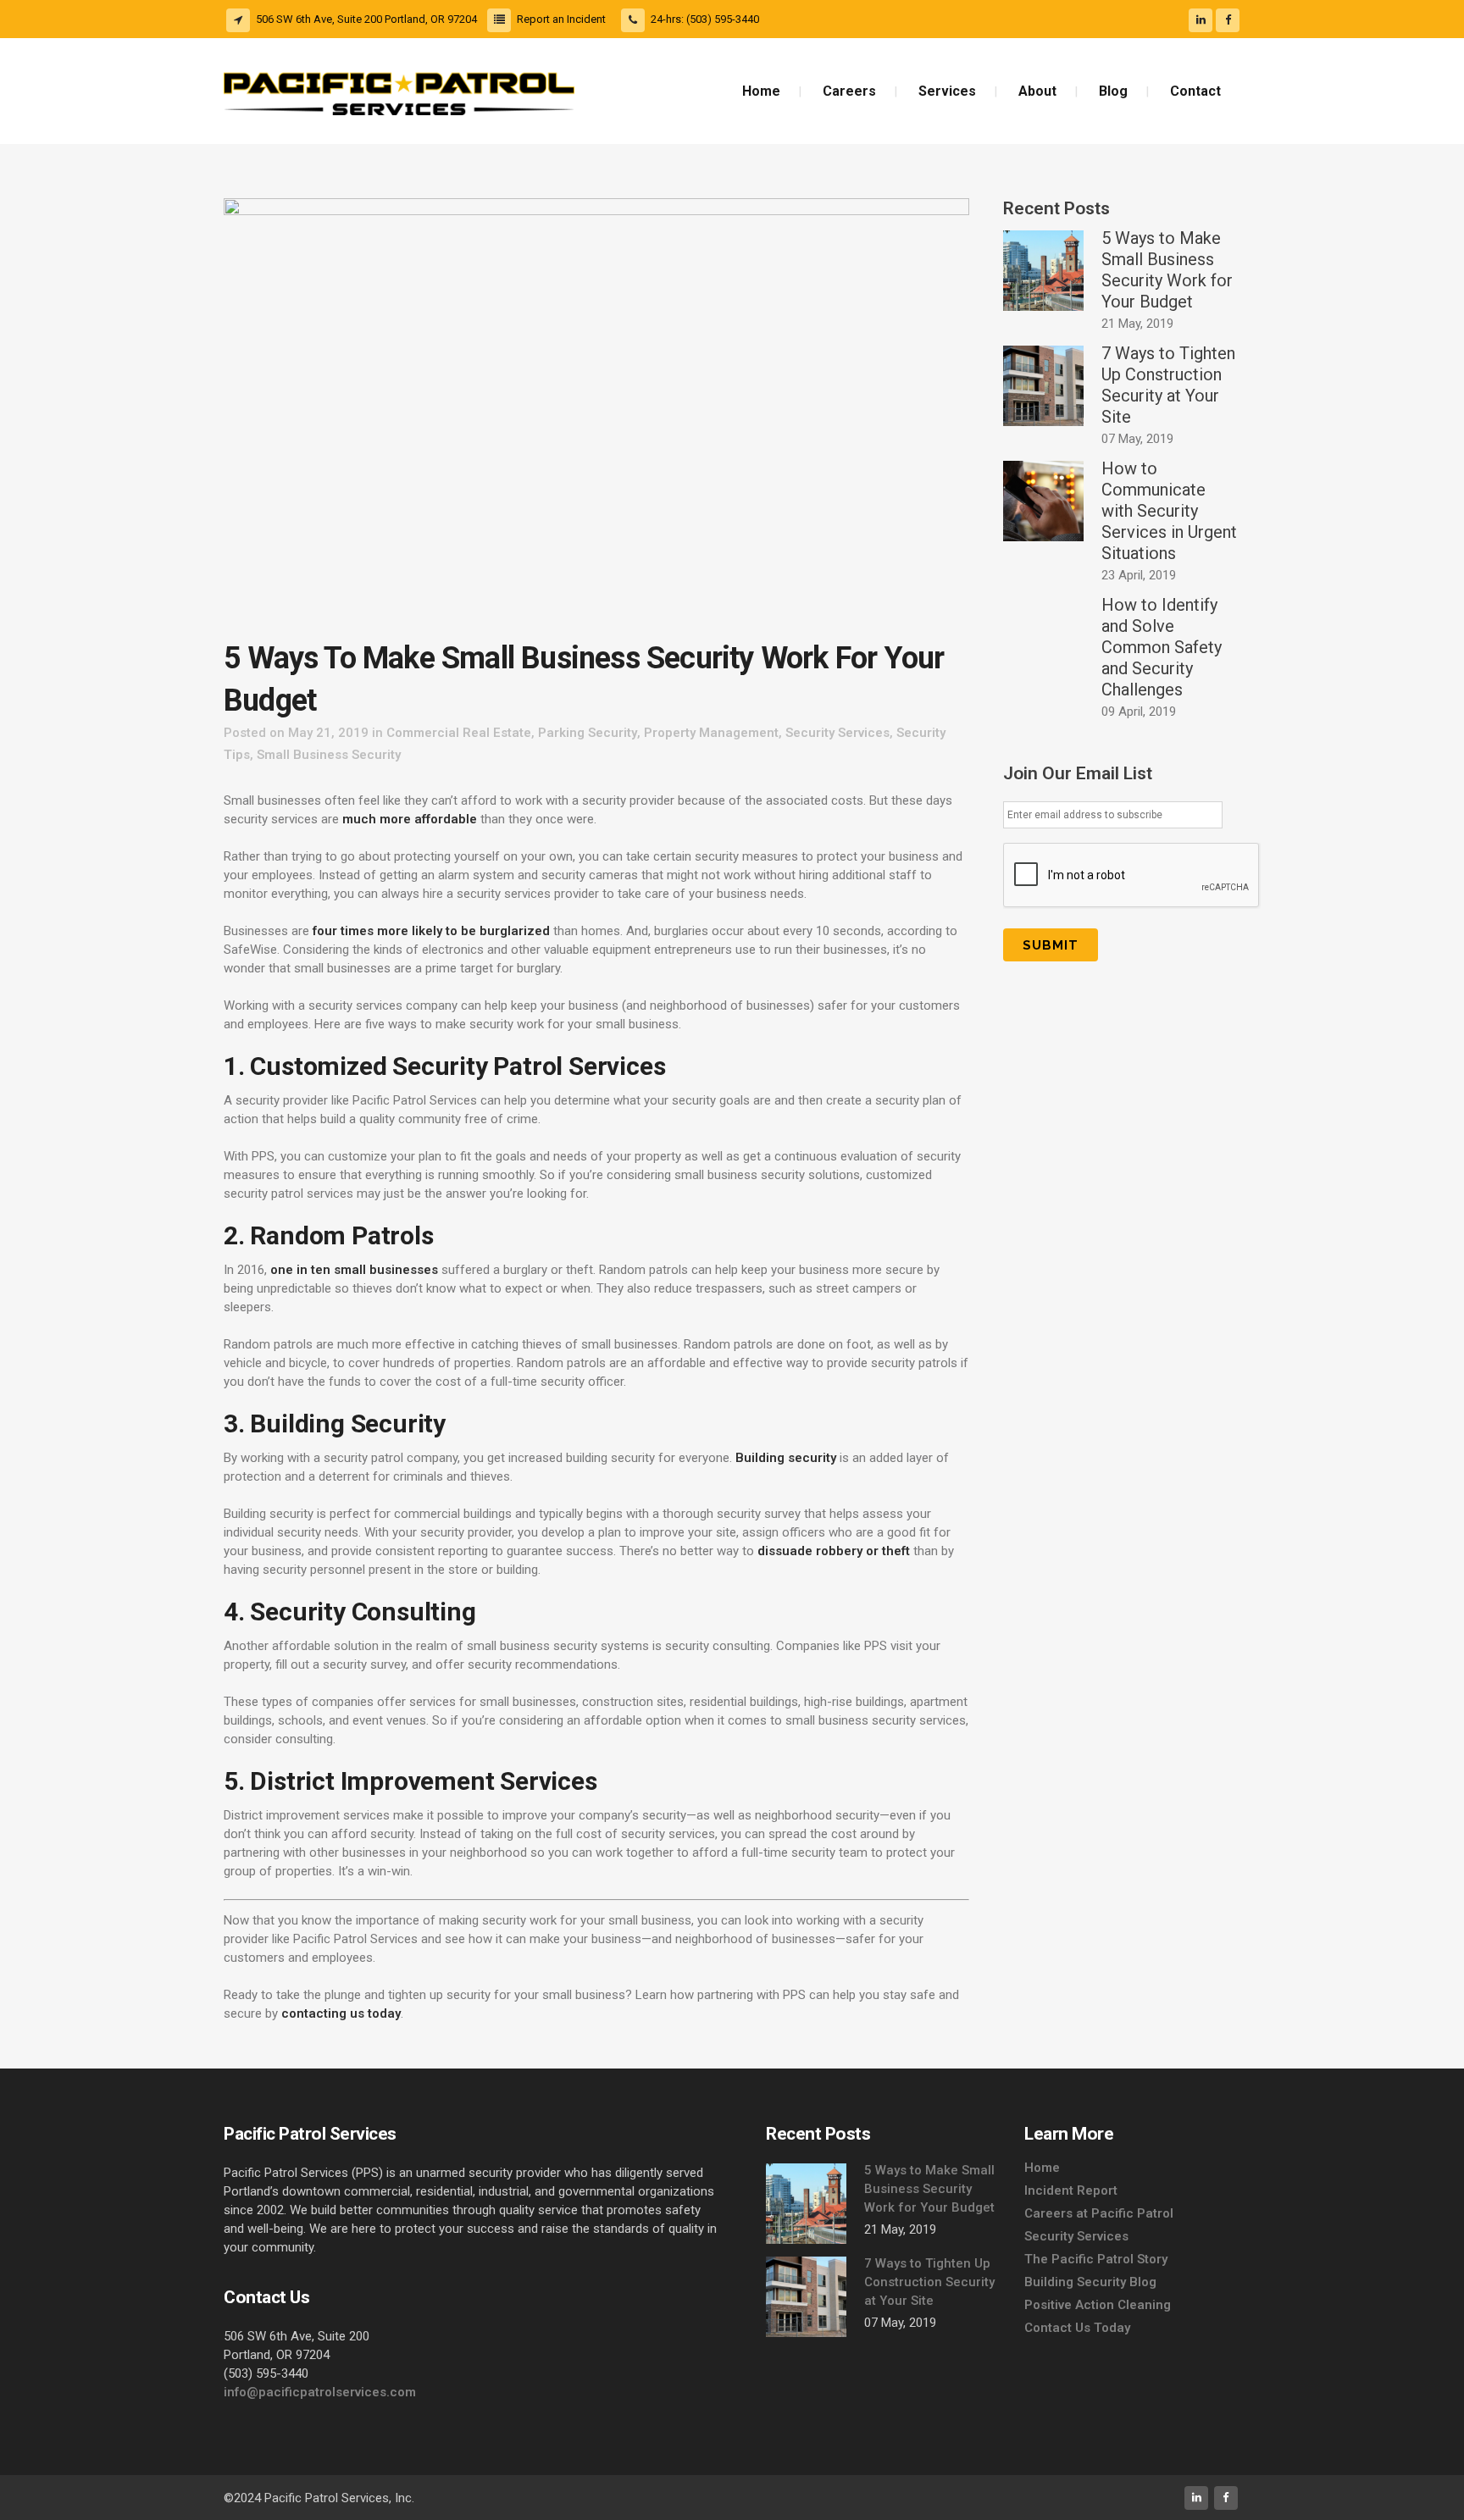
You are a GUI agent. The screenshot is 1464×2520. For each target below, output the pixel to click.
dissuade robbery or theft (834, 1551)
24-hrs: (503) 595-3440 (705, 19)
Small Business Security (329, 755)
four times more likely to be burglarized (431, 931)
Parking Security (588, 733)
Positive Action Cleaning (1098, 2305)
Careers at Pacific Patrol (1099, 2213)
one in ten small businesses (354, 1270)
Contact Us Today (1077, 2328)
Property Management (711, 733)
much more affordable (410, 819)
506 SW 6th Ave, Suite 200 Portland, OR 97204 (366, 19)
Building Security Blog (1090, 2282)
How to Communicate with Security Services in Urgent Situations (1169, 511)
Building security (786, 1458)
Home (1042, 2168)
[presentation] (1132, 876)
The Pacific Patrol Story (1096, 2259)
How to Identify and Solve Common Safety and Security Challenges (1162, 647)
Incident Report (1071, 2190)
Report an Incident (561, 19)
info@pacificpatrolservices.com (320, 2392)
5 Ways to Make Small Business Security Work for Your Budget (1167, 270)
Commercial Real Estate (459, 733)
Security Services (837, 733)
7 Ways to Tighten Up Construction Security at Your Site (1168, 385)
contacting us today (341, 2013)
